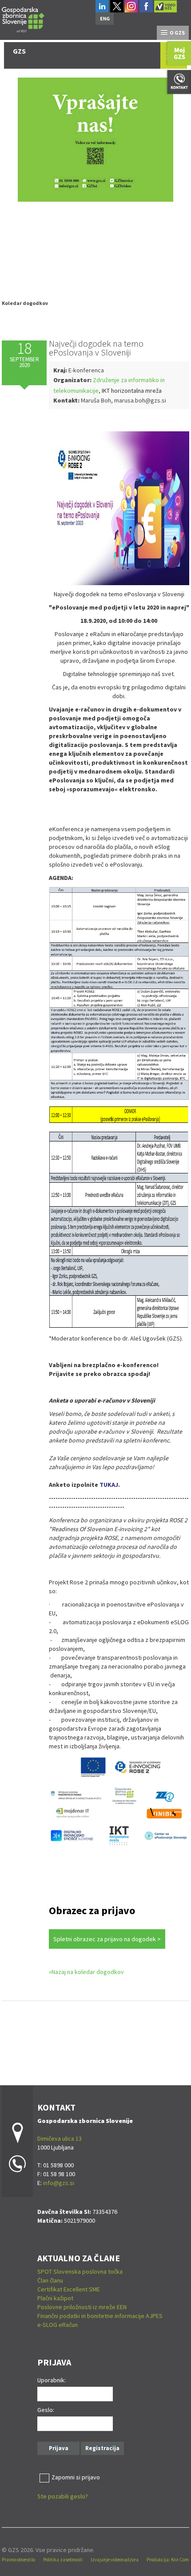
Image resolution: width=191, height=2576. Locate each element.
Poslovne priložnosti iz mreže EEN (82, 2307)
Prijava (59, 2448)
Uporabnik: (52, 2380)
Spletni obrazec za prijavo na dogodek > (107, 1939)
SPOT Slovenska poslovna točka (80, 2271)
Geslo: (46, 2410)
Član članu (50, 2280)
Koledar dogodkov (25, 303)
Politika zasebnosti (63, 2560)
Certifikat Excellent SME (69, 2289)
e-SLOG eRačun (58, 2325)
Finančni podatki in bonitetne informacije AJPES (100, 2316)
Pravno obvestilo (18, 2560)
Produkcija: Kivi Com (168, 2560)
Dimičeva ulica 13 (60, 2138)
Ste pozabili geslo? (63, 2496)
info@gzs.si (59, 2183)
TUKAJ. (110, 1485)
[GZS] (23, 18)
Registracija (102, 2448)
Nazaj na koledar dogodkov (88, 1972)
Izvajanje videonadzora (115, 2560)
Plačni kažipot (55, 2298)
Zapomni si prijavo (76, 2477)
